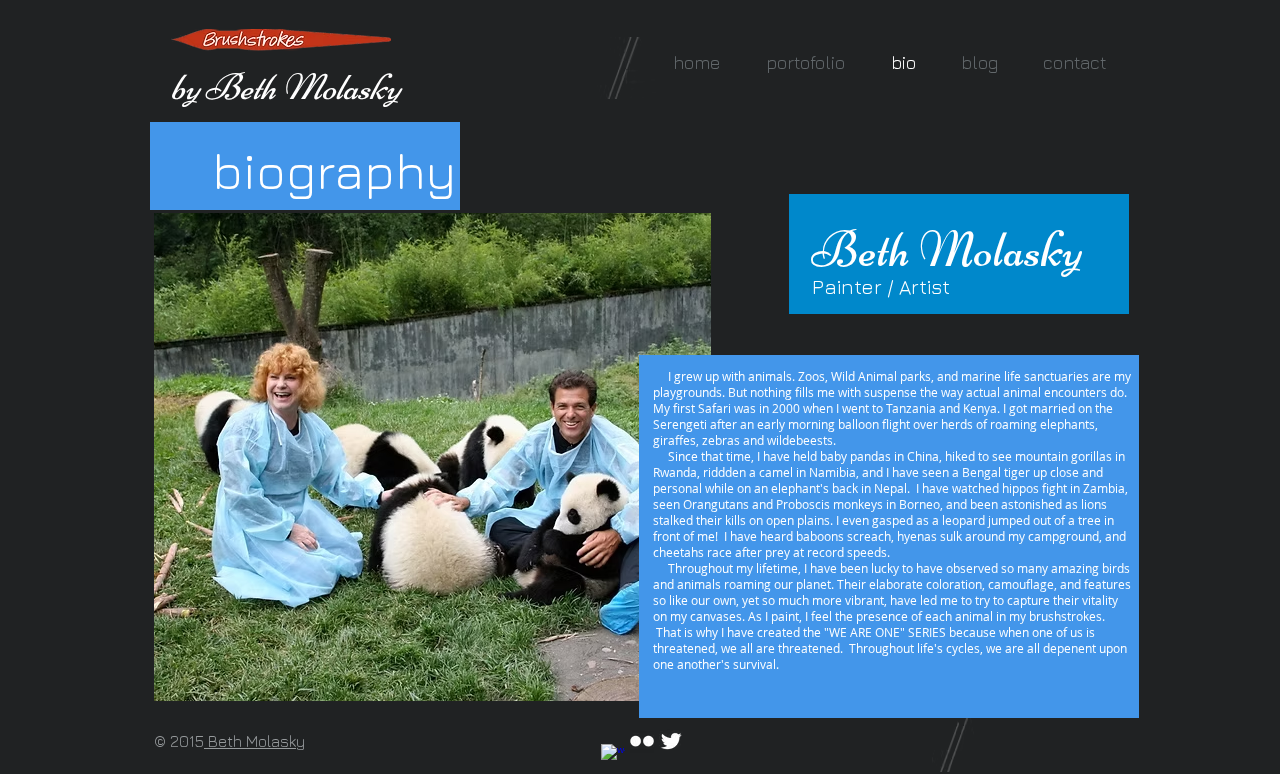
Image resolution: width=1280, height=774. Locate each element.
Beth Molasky (254, 741)
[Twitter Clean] (671, 741)
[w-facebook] (613, 756)
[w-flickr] (642, 741)
